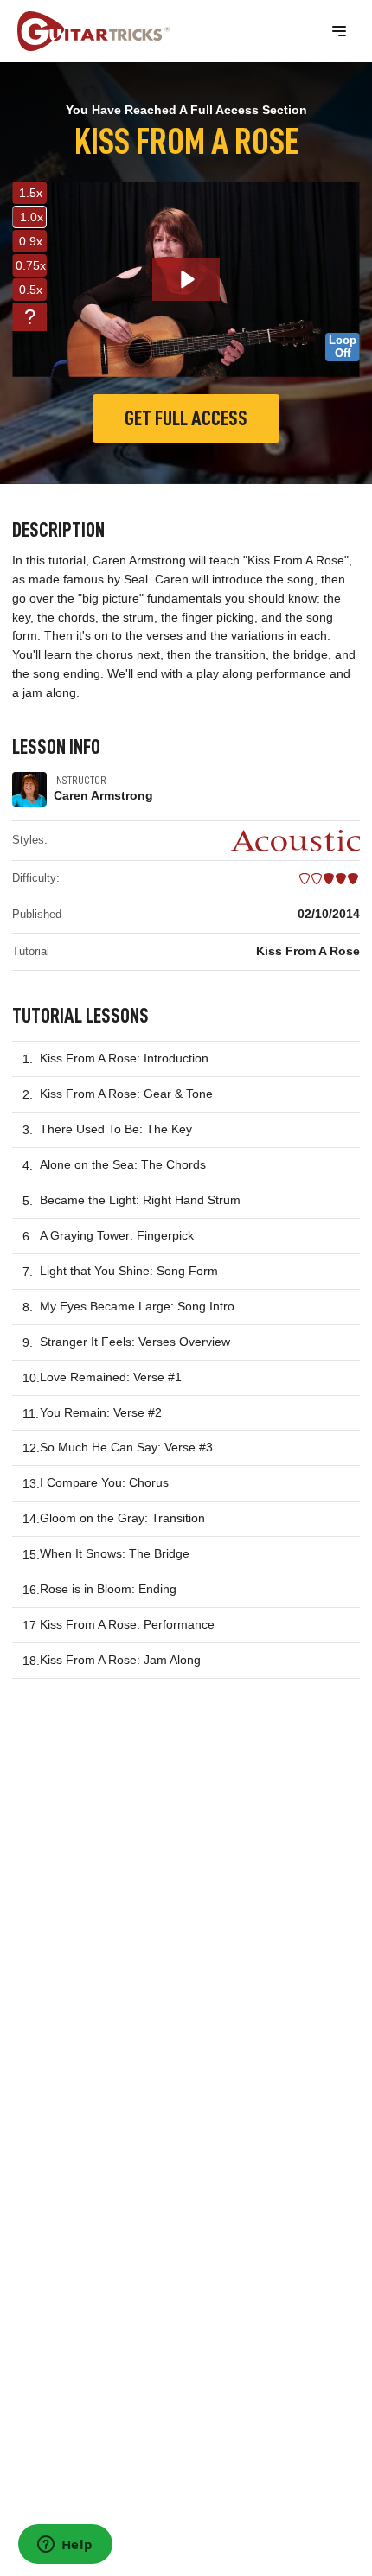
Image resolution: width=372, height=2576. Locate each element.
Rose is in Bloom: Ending (108, 1589)
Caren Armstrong (103, 795)
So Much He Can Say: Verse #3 (126, 1447)
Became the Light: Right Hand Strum (140, 1200)
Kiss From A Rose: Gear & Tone (126, 1094)
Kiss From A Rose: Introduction (124, 1058)
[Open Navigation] (339, 31)
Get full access (186, 418)
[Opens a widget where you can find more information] (65, 2546)
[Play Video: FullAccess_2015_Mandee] (186, 279)
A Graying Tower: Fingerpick (117, 1235)
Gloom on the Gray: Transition (122, 1518)
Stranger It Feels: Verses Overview (135, 1342)
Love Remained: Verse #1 (111, 1377)
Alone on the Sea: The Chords (123, 1164)
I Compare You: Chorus (104, 1482)
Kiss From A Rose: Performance (127, 1624)
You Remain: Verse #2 (101, 1412)
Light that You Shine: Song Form (129, 1271)
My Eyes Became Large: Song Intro (137, 1306)
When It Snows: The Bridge (115, 1553)
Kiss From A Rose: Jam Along (120, 1660)
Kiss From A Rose (308, 951)
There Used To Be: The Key (116, 1129)
